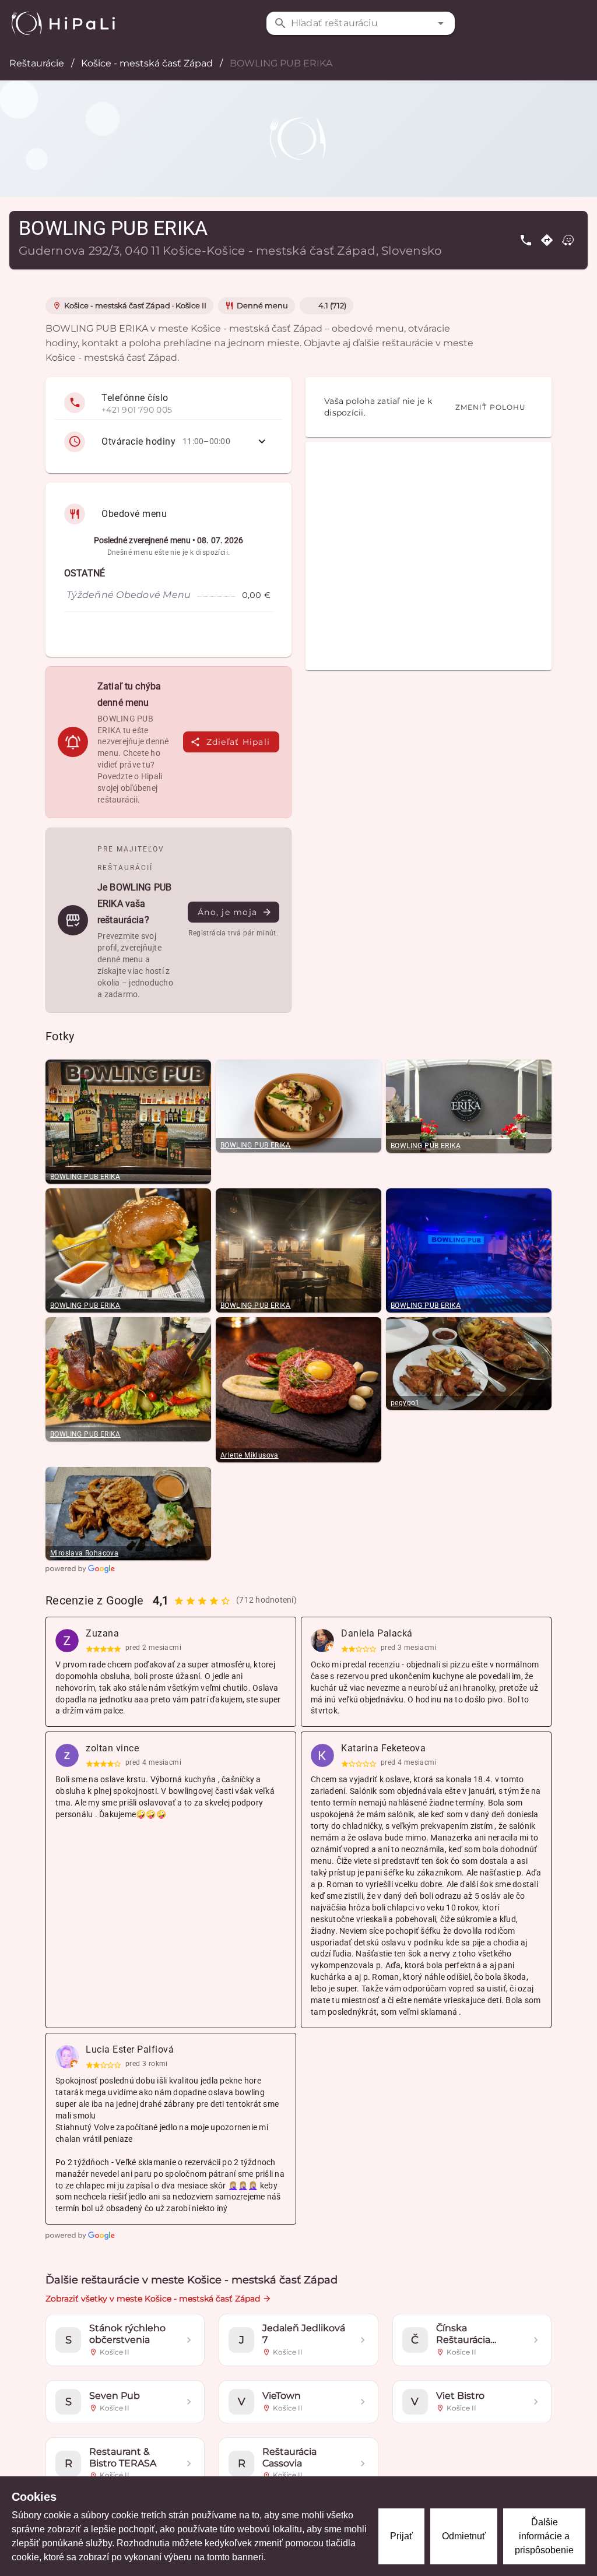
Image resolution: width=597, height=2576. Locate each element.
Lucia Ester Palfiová (130, 2049)
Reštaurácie (37, 63)
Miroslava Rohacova (84, 1553)
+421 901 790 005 (137, 410)
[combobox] (361, 23)
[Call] (526, 240)
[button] (441, 23)
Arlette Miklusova (250, 1455)
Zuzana (102, 1633)
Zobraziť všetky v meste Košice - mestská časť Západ (153, 2299)
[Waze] (568, 240)
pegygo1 (405, 1403)
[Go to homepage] (63, 23)
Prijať (401, 2536)
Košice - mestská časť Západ (147, 63)
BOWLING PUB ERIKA (85, 1177)
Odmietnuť (464, 2536)
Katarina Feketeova (383, 1748)
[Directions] (547, 240)
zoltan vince (112, 1748)
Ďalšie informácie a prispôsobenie (544, 2536)
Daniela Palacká (377, 1633)
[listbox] (168, 425)
